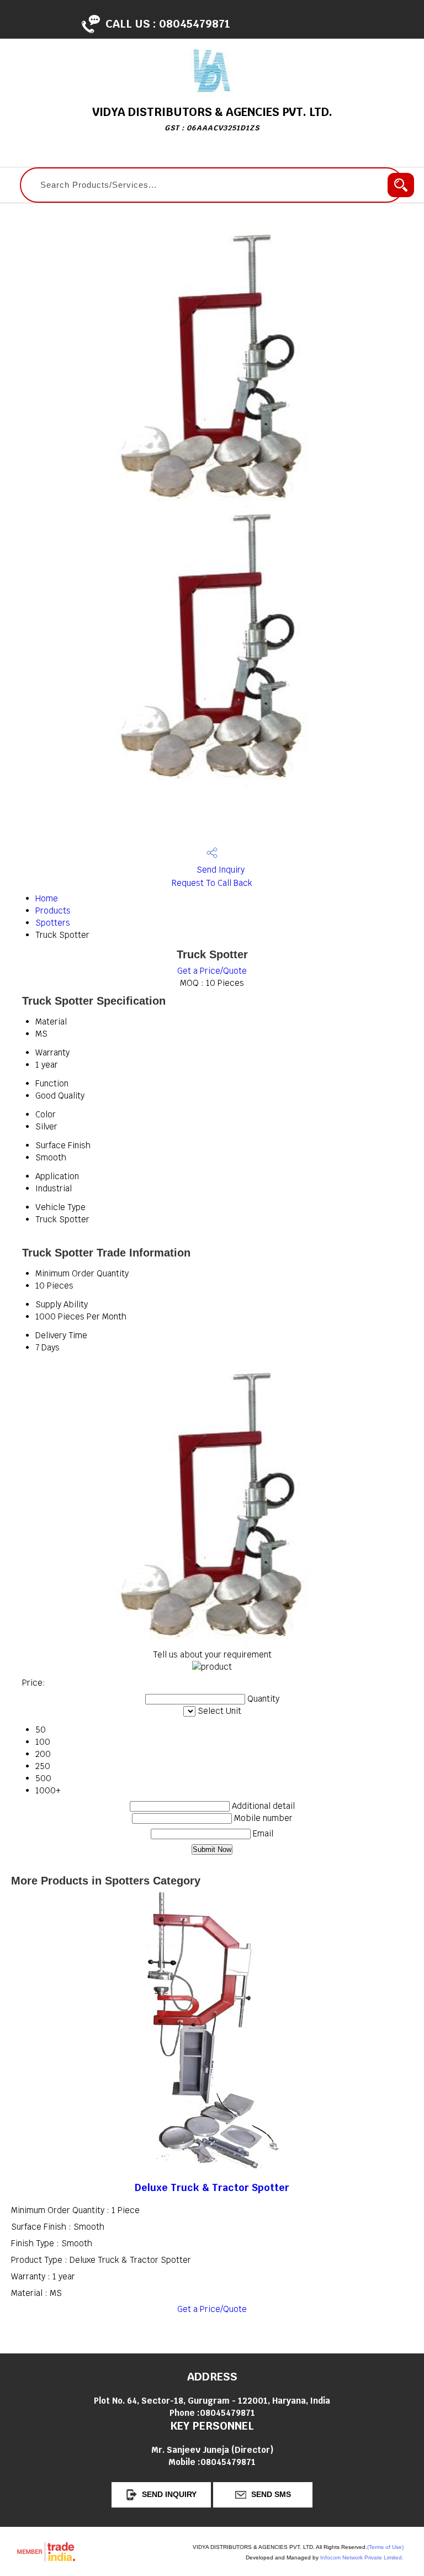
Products (53, 910)
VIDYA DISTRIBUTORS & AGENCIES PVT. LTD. (212, 118)
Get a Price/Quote (212, 971)
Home (47, 898)
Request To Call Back (212, 883)
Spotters (53, 923)
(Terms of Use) (385, 2547)
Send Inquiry (219, 870)
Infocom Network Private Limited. (362, 2557)
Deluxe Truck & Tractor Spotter (212, 2187)
